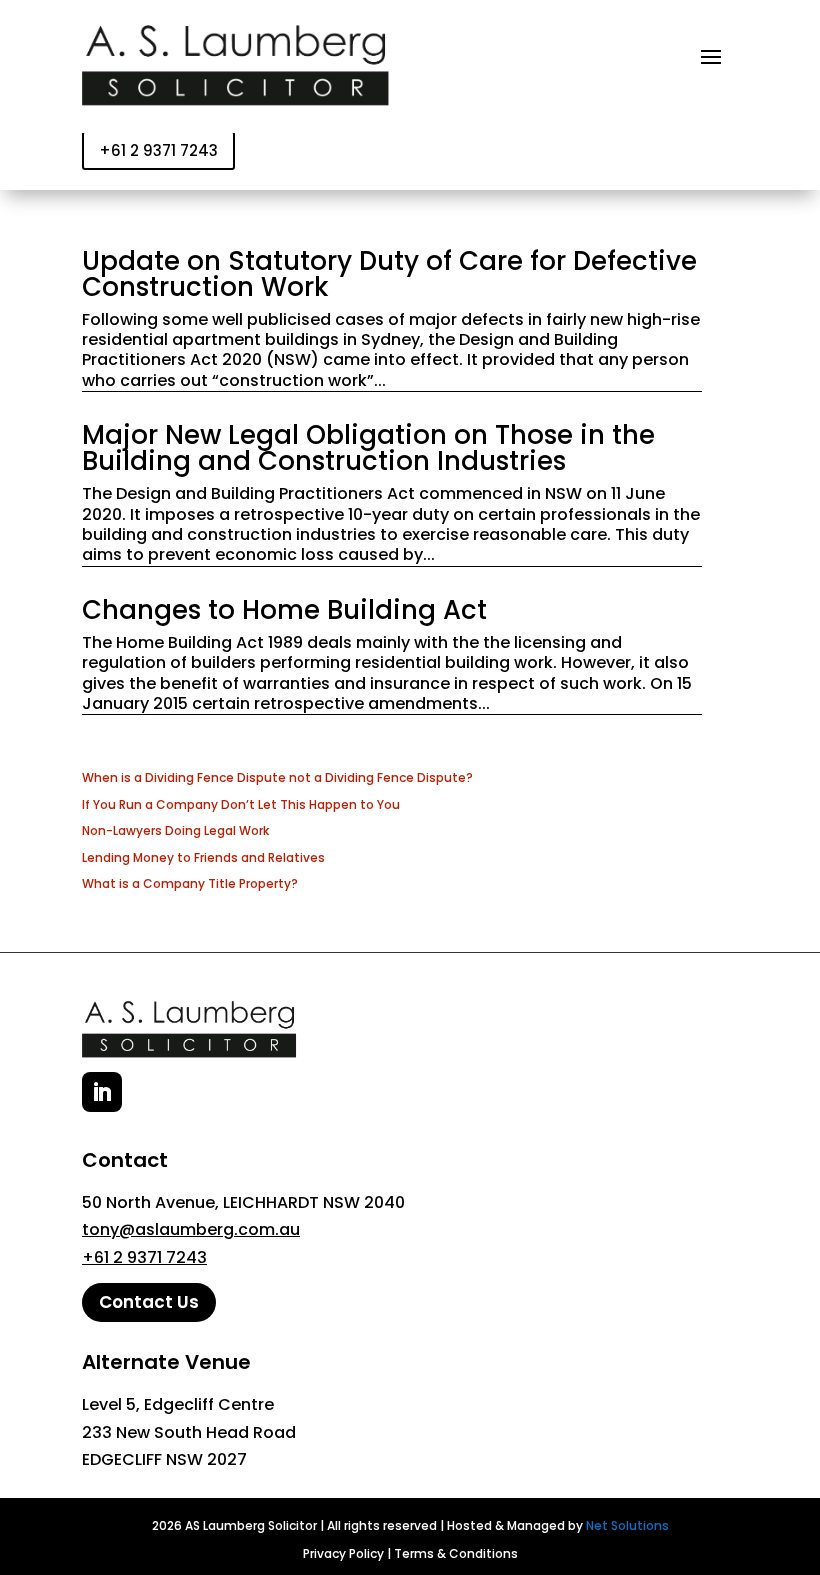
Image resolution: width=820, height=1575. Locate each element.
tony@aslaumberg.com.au (191, 1229)
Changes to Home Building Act (284, 610)
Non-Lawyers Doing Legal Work (175, 830)
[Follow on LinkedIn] (102, 1092)
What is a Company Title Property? (190, 883)
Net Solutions (627, 1525)
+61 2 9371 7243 (158, 150)
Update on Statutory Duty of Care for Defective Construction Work (389, 274)
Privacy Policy (343, 1553)
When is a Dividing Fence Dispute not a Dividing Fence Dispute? (277, 777)
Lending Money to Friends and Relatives (203, 857)
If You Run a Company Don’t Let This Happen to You (241, 804)
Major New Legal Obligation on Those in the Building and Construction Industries (368, 448)
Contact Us (149, 1302)
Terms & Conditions (456, 1553)
